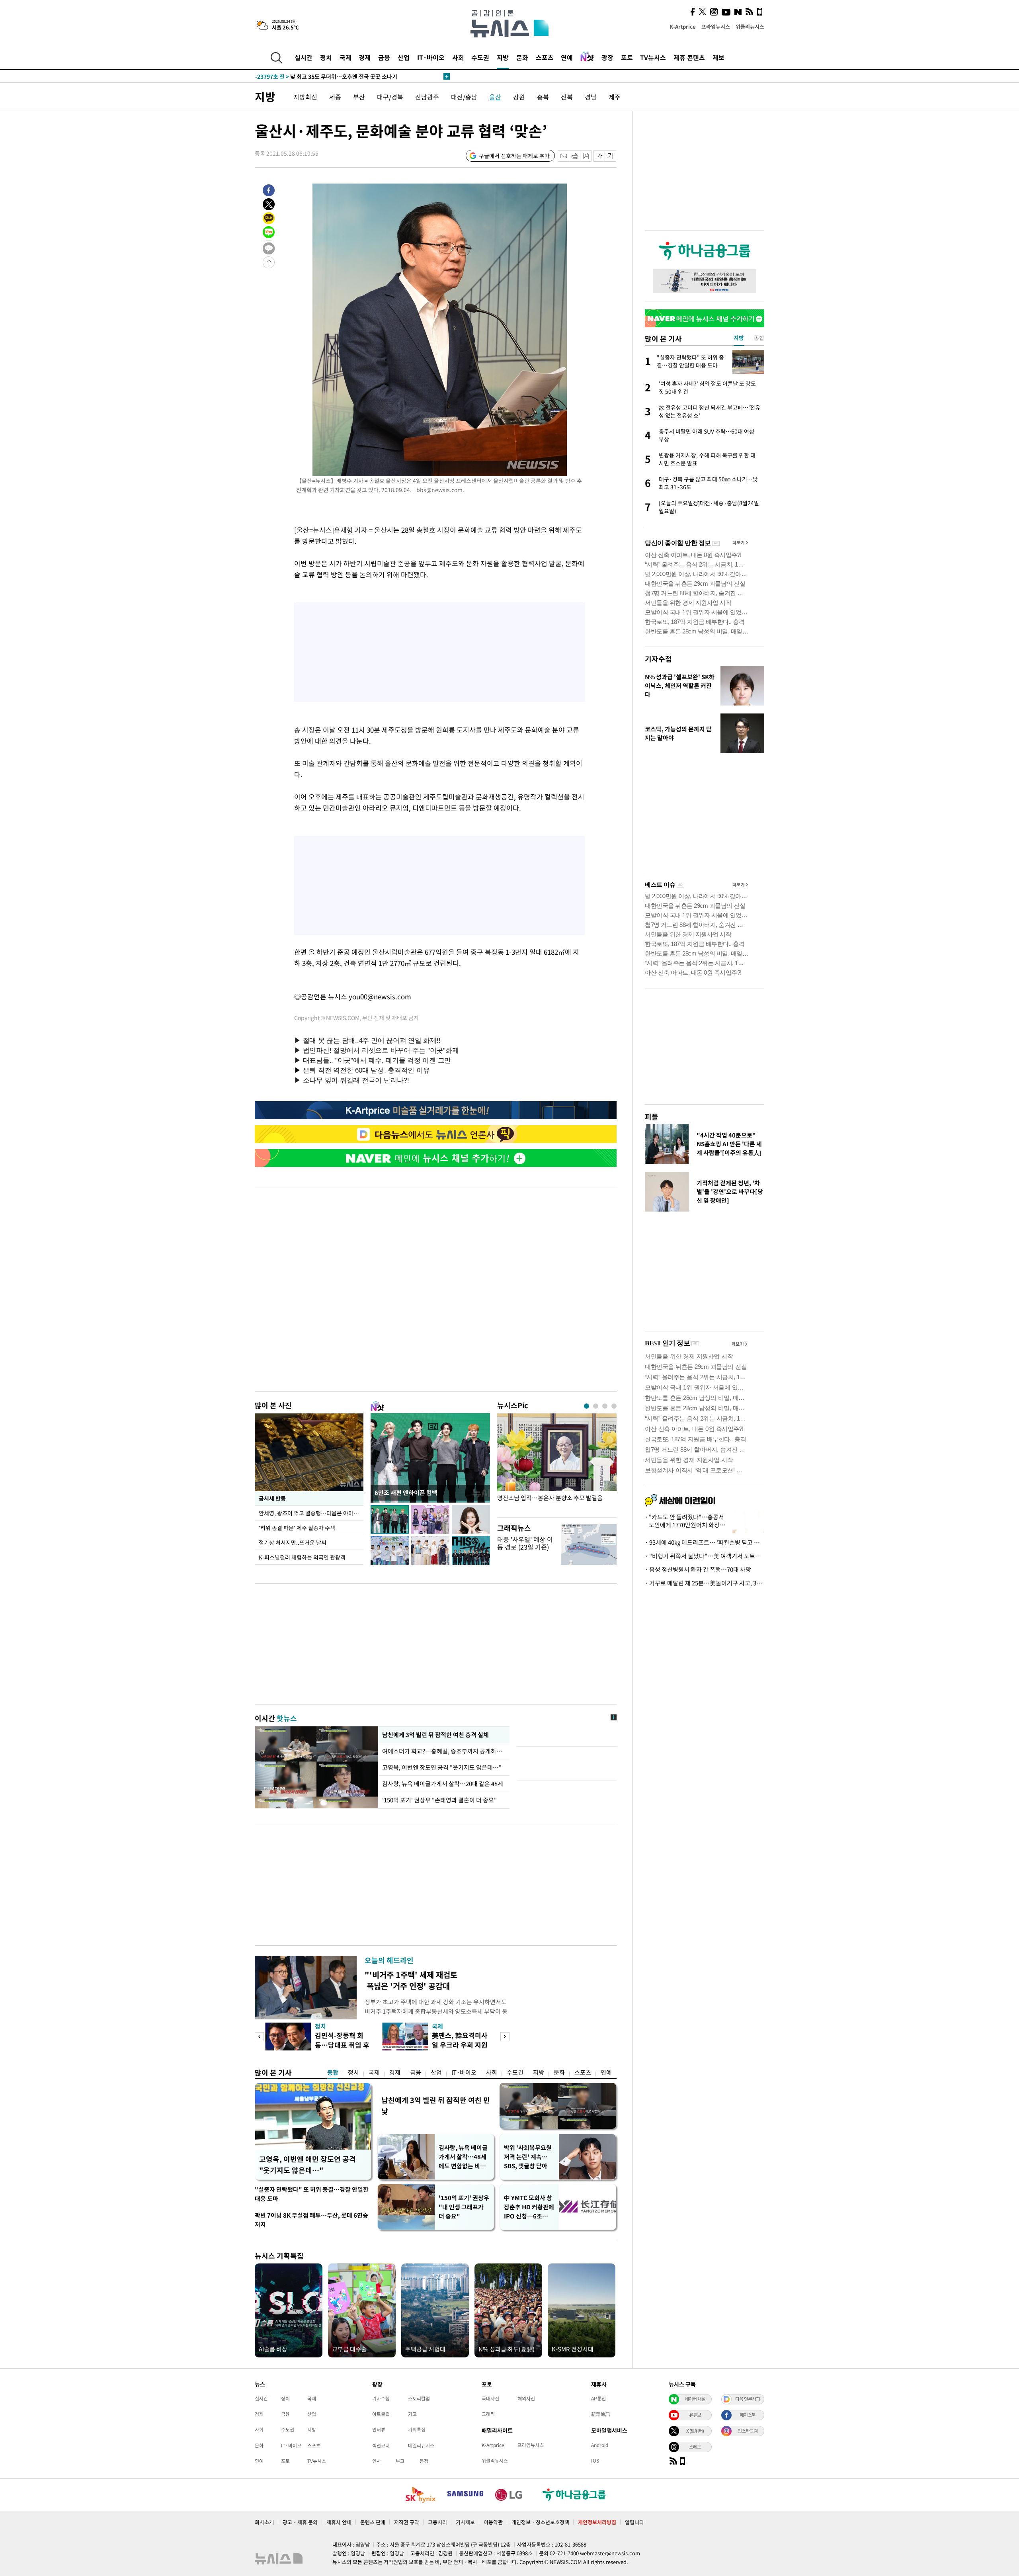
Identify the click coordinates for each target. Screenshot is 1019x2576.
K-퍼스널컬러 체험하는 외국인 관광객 (302, 1557)
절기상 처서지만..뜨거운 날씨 (293, 1542)
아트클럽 (381, 2414)
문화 (522, 57)
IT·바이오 (431, 57)
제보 (718, 57)
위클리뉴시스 (750, 26)
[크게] (611, 156)
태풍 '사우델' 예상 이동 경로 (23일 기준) (525, 1543)
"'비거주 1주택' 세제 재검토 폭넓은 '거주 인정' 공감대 (411, 1980)
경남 (591, 97)
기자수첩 (658, 659)
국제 (346, 57)
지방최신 (305, 97)
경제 (365, 57)
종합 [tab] (759, 338)
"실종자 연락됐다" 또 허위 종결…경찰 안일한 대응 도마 (312, 2194)
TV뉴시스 (653, 57)
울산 (495, 97)
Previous (259, 2037)
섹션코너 (381, 2445)
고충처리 (437, 2522)
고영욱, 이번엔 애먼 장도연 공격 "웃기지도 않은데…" (307, 2165)
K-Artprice (683, 26)
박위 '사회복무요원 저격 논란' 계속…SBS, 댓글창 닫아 (528, 2157)
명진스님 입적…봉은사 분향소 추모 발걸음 (550, 1498)
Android (600, 2445)
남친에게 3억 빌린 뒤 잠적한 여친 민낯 (436, 2106)
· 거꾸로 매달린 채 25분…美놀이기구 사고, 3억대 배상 (705, 1583)
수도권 (480, 57)
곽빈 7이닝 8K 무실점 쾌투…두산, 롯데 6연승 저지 (311, 2220)
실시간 (304, 57)
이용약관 (493, 2522)
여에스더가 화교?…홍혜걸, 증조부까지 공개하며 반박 (444, 1751)
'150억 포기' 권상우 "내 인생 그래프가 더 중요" (464, 2207)
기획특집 (417, 2429)
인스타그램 (748, 2431)
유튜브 (695, 2415)
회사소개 (264, 2522)
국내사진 (490, 2398)
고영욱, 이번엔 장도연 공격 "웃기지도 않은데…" (442, 1767)
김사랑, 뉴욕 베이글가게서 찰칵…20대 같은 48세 (443, 1784)
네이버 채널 (695, 2399)
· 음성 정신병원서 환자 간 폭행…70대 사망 (698, 1569)
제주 (615, 97)
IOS (595, 2461)
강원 (519, 97)
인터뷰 (379, 2429)
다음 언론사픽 (748, 2399)
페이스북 (748, 2415)
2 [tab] (596, 1406)
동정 (424, 2461)
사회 (458, 57)
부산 (359, 97)
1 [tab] (587, 1406)
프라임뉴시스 (716, 26)
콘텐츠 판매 (373, 2522)
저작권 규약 (407, 2522)
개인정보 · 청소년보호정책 (540, 2522)
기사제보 (465, 2522)
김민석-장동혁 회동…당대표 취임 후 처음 (342, 2045)
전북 (567, 97)
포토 (627, 57)
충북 (543, 97)
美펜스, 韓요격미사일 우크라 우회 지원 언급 (460, 2045)
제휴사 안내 (339, 2522)
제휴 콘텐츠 (689, 57)
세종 (335, 97)
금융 (384, 57)
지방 (503, 57)
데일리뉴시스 (421, 2445)
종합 (333, 2072)
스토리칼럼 (419, 2398)
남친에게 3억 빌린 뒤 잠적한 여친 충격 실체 (435, 1735)
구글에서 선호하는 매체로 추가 (514, 156)
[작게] (599, 156)
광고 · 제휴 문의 (300, 2522)
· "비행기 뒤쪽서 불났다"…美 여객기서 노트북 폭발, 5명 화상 (705, 1556)
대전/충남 (464, 97)
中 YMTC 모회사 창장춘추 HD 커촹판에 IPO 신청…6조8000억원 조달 (529, 2207)
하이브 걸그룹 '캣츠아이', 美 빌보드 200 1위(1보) (331, 76)
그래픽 (488, 2414)
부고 (400, 2461)
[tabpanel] (557, 1463)
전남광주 (427, 97)
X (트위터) (695, 2431)
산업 (404, 57)
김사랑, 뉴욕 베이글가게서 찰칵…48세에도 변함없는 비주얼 (463, 2157)
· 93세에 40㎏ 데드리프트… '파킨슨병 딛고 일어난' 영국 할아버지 (705, 1542)
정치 (326, 57)
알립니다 (634, 2522)
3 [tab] (605, 1406)
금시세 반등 (272, 1498)
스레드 (695, 2447)
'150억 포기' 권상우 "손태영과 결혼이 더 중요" (439, 1800)
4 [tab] (614, 1406)
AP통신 (598, 2398)
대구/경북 (390, 97)
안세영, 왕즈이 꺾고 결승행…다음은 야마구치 (311, 1513)
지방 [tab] (739, 338)
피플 (652, 1117)
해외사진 (526, 2398)
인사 (377, 2461)
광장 (607, 57)
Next (505, 2037)
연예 (567, 57)
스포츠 (545, 57)
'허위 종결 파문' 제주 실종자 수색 (297, 1528)
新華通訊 (601, 2414)
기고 (412, 2414)
